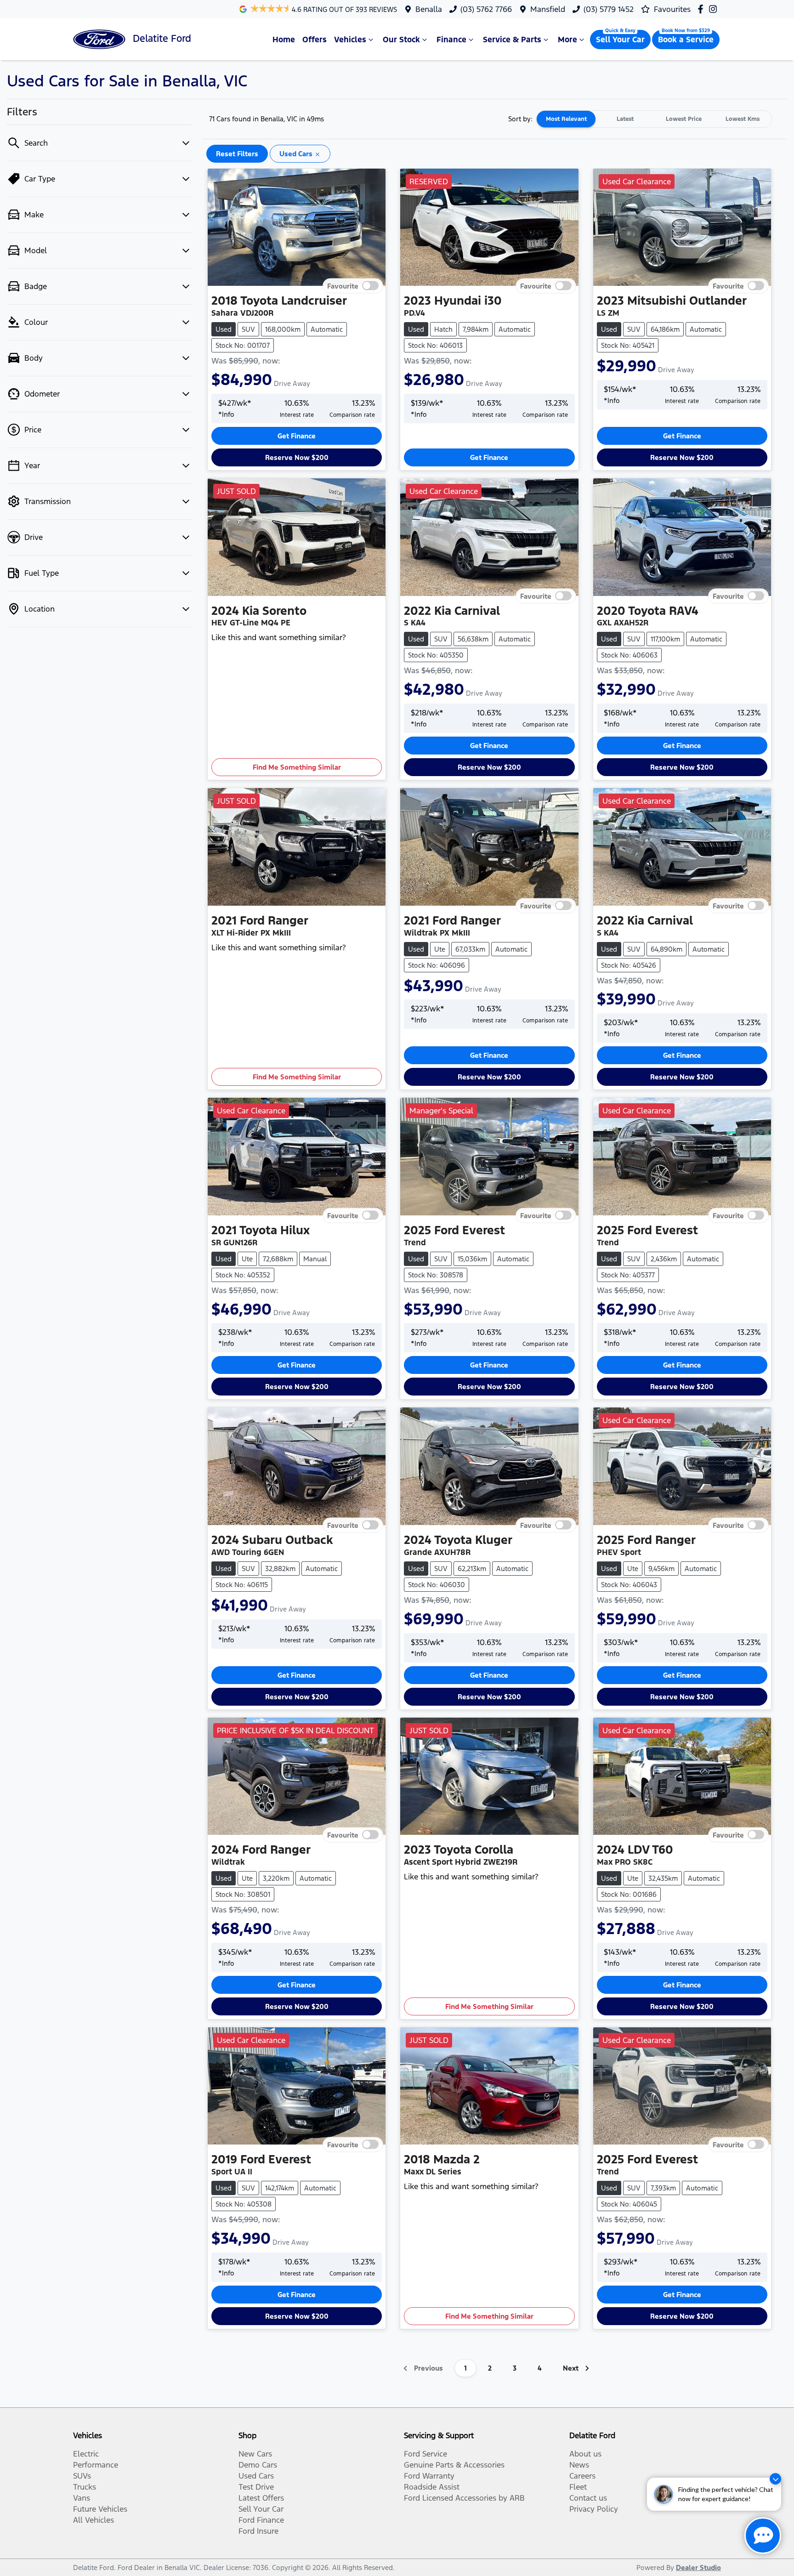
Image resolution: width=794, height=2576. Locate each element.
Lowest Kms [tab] (743, 119)
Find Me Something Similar (297, 767)
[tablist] (654, 119)
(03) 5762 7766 (486, 9)
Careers (582, 2476)
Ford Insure (258, 2531)
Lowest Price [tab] (684, 119)
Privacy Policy (594, 2509)
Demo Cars (258, 2465)
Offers (315, 40)
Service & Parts (512, 40)
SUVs (82, 2476)
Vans (82, 2498)
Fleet (578, 2487)
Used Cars (256, 2476)
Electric (86, 2454)
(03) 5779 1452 (609, 9)
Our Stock (401, 40)
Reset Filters (237, 154)
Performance (96, 2465)
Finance (451, 40)
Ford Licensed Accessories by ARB (464, 2498)
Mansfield (548, 9)
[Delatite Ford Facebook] (702, 9)
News (579, 2465)
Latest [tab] (625, 119)
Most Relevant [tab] (566, 119)
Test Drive (256, 2487)
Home (284, 40)
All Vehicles (94, 2520)
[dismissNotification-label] (775, 2479)
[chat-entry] (763, 2536)
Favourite (343, 286)
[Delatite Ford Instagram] (715, 9)
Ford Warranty (429, 2476)
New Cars (255, 2454)
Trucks (85, 2487)
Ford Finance (261, 2520)
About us (585, 2454)
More (567, 40)
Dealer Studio (698, 2567)
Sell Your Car (620, 40)
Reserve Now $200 (297, 457)
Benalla (429, 9)
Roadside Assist (432, 2487)
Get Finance (297, 436)
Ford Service (425, 2454)
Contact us (588, 2498)
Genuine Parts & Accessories (454, 2465)
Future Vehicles (100, 2509)
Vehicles (350, 40)
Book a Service (686, 40)
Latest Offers (261, 2498)
